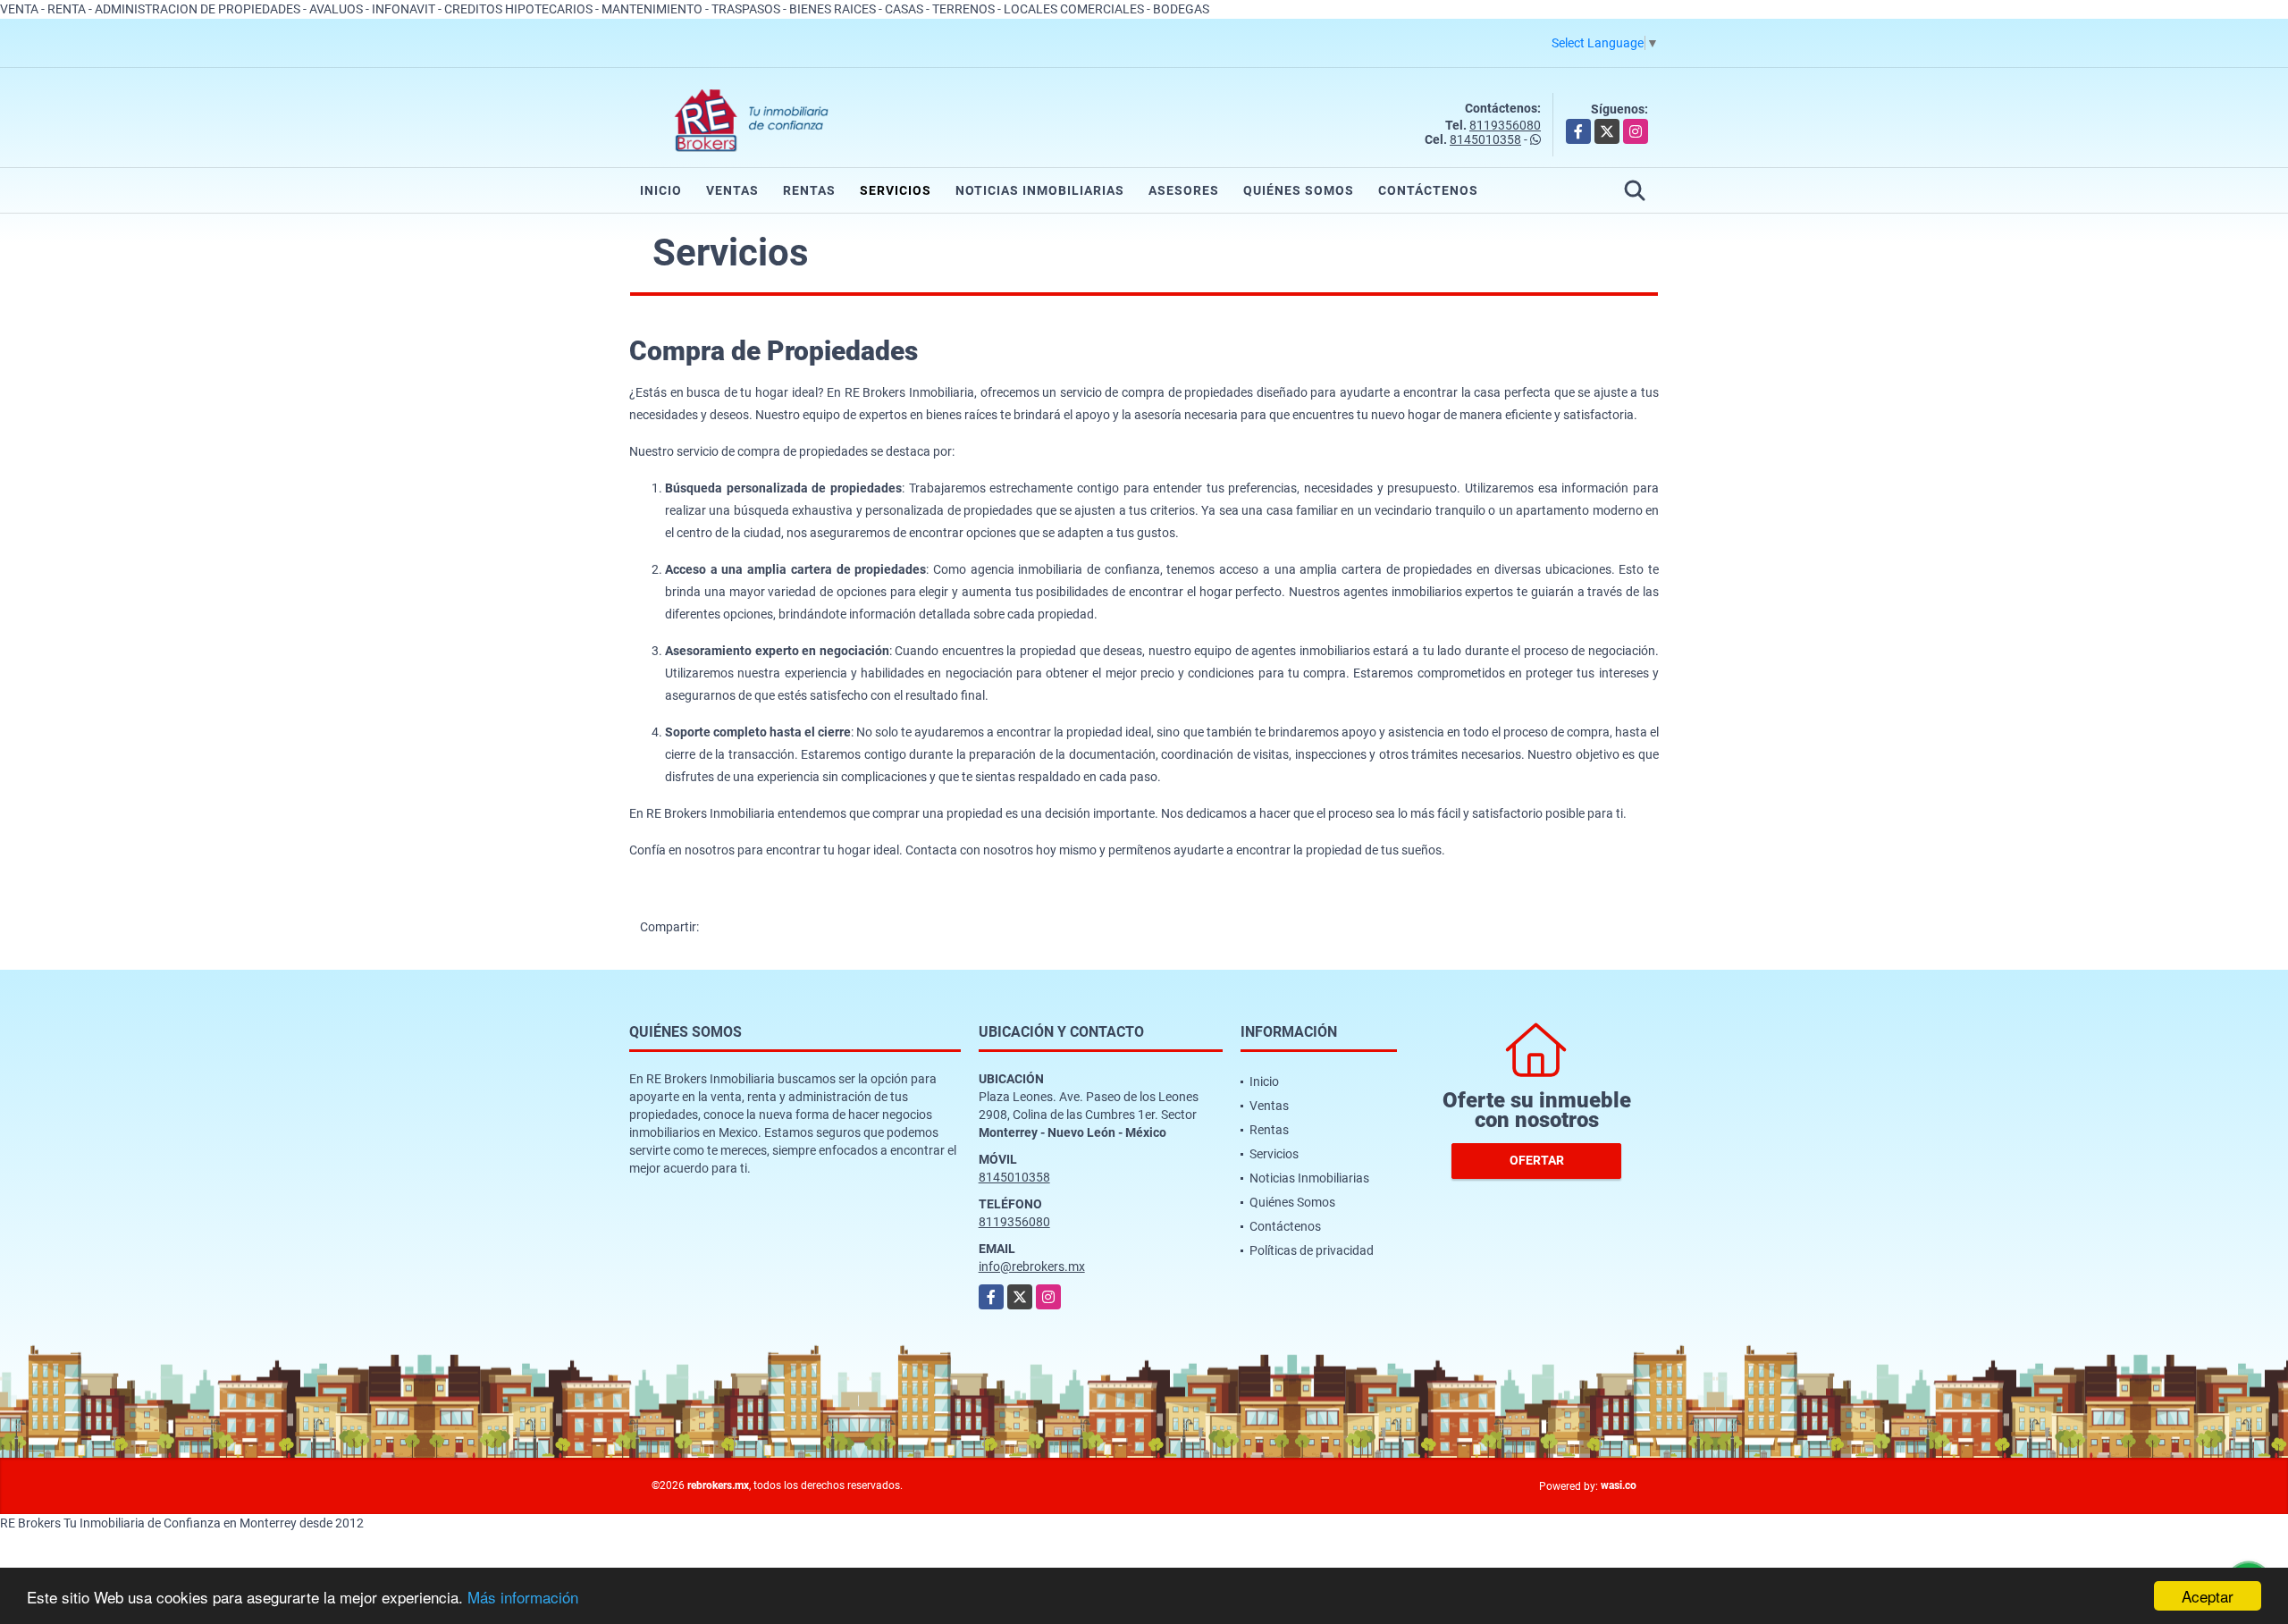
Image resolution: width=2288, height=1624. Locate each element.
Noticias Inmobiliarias (1040, 190)
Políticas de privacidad (1312, 1250)
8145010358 (1485, 139)
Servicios (896, 190)
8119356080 (1505, 125)
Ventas (732, 190)
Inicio (661, 190)
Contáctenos (1428, 190)
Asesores (1184, 190)
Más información (523, 1597)
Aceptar (2208, 1596)
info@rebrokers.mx (1032, 1266)
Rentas (809, 190)
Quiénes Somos (1299, 190)
